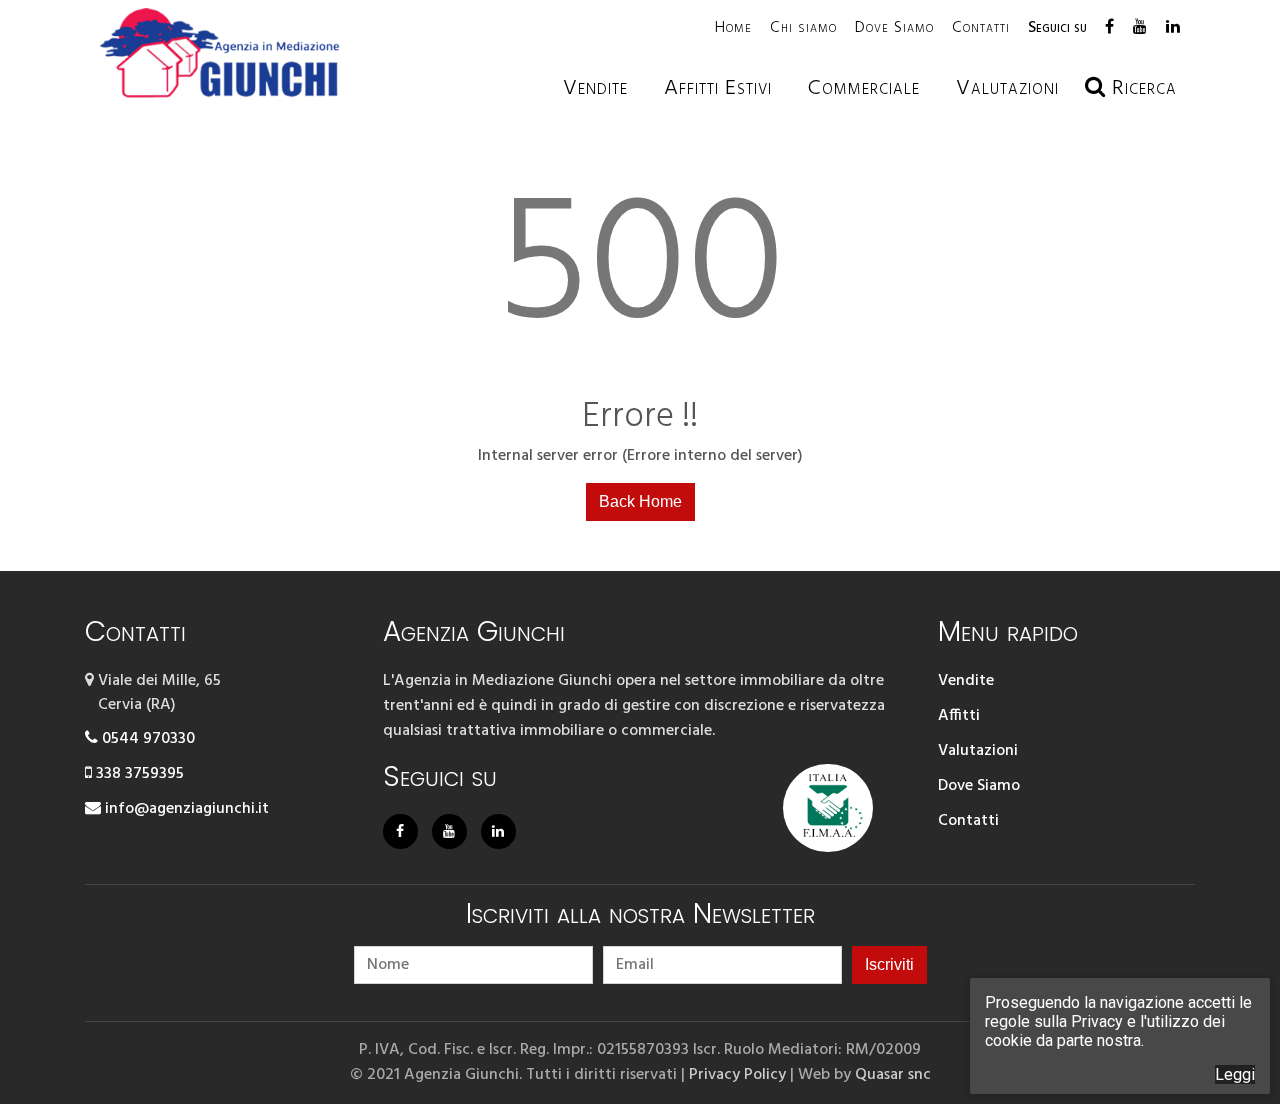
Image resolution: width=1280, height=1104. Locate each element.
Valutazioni (978, 751)
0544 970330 (146, 739)
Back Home (640, 501)
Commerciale (864, 88)
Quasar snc (893, 1075)
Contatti (981, 28)
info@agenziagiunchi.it (185, 809)
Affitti (959, 716)
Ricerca (1141, 88)
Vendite (595, 88)
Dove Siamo (894, 28)
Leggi (1235, 1074)
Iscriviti (889, 964)
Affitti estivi (718, 88)
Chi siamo (803, 28)
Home (733, 28)
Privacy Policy (737, 1075)
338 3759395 (138, 774)
